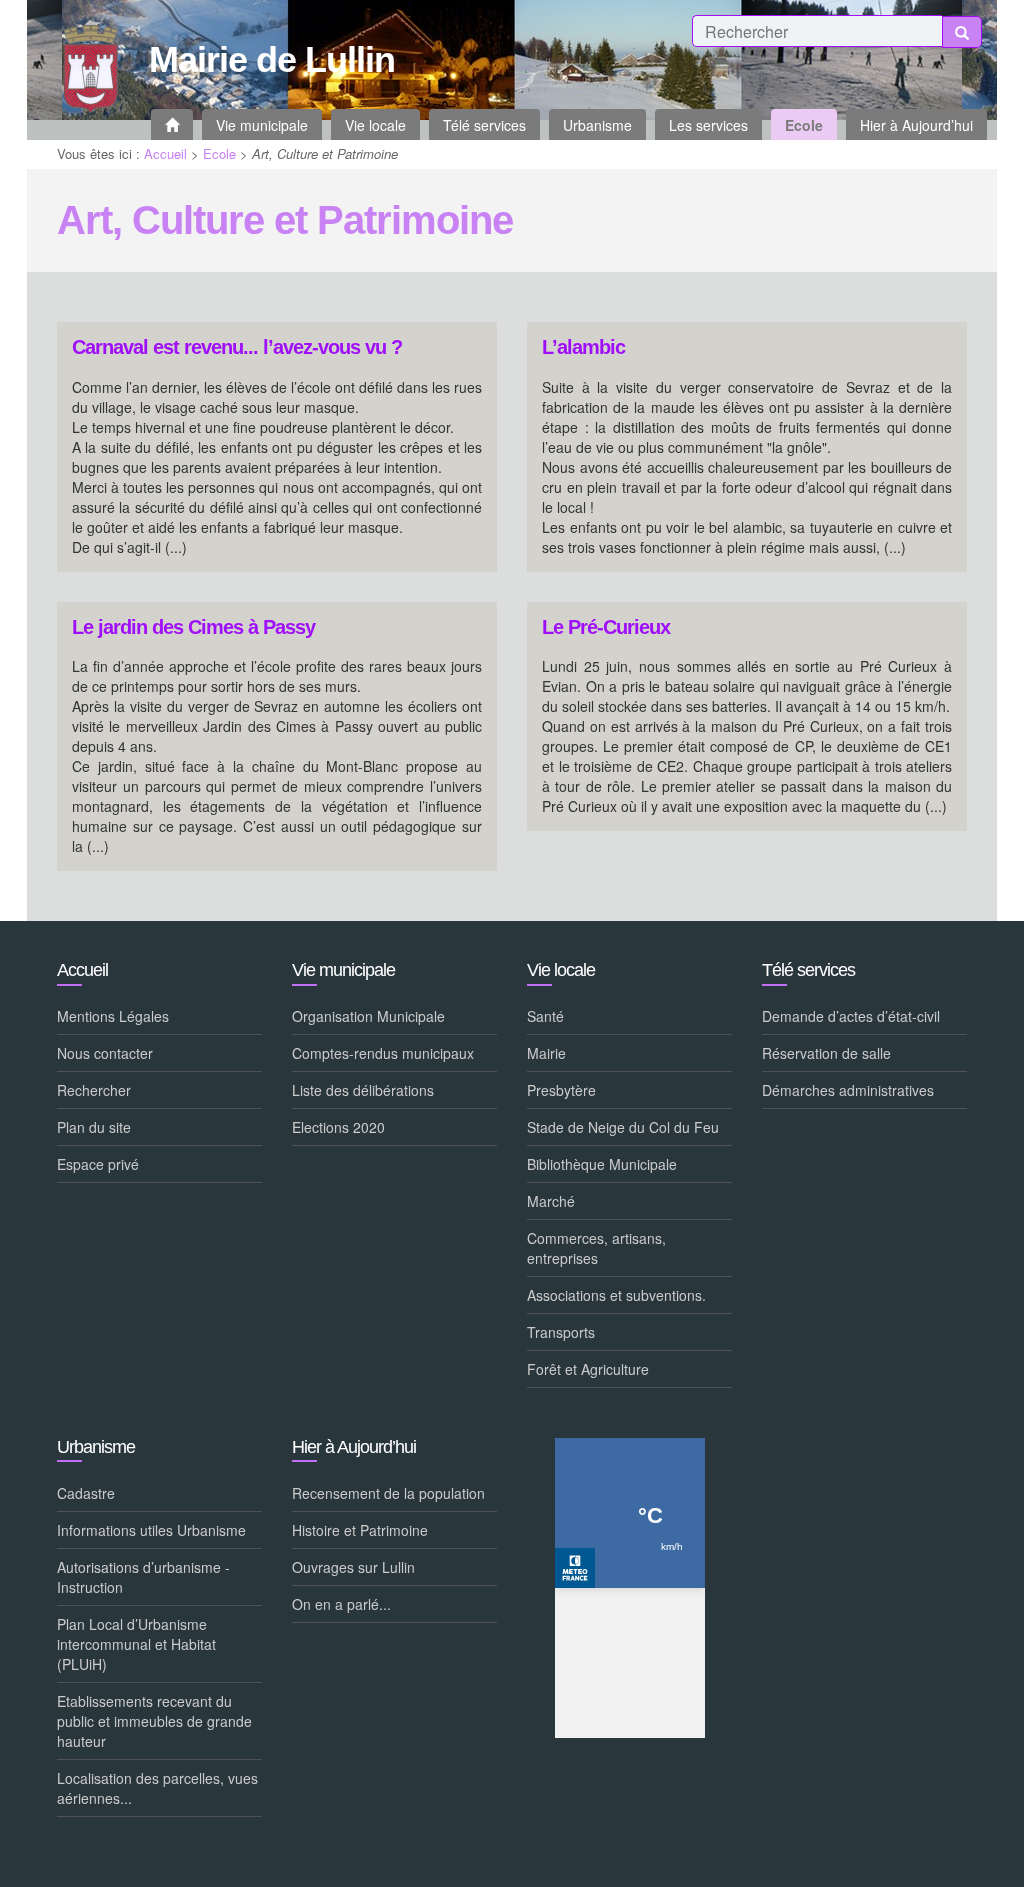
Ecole (219, 153)
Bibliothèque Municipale (602, 1164)
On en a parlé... (341, 1604)
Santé (545, 1016)
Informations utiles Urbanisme (151, 1530)
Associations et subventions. (616, 1295)
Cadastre (86, 1493)
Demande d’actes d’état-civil (851, 1016)
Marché (551, 1201)
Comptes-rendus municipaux (383, 1053)
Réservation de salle (826, 1053)
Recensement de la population (388, 1493)
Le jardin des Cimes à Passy (193, 627)
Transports (561, 1332)
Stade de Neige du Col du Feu (623, 1127)
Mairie (546, 1053)
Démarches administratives (848, 1090)
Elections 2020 (338, 1127)
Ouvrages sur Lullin (353, 1567)
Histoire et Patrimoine (360, 1530)
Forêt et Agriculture (588, 1369)
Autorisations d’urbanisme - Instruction (143, 1577)
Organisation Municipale (368, 1016)
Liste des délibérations (363, 1090)
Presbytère (561, 1090)
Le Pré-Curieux (606, 627)
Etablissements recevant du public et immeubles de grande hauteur (154, 1721)
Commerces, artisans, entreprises (596, 1248)
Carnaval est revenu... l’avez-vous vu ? (237, 347)
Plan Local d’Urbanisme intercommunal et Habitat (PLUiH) (136, 1644)
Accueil (165, 153)
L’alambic (583, 347)
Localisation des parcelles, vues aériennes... (157, 1788)
